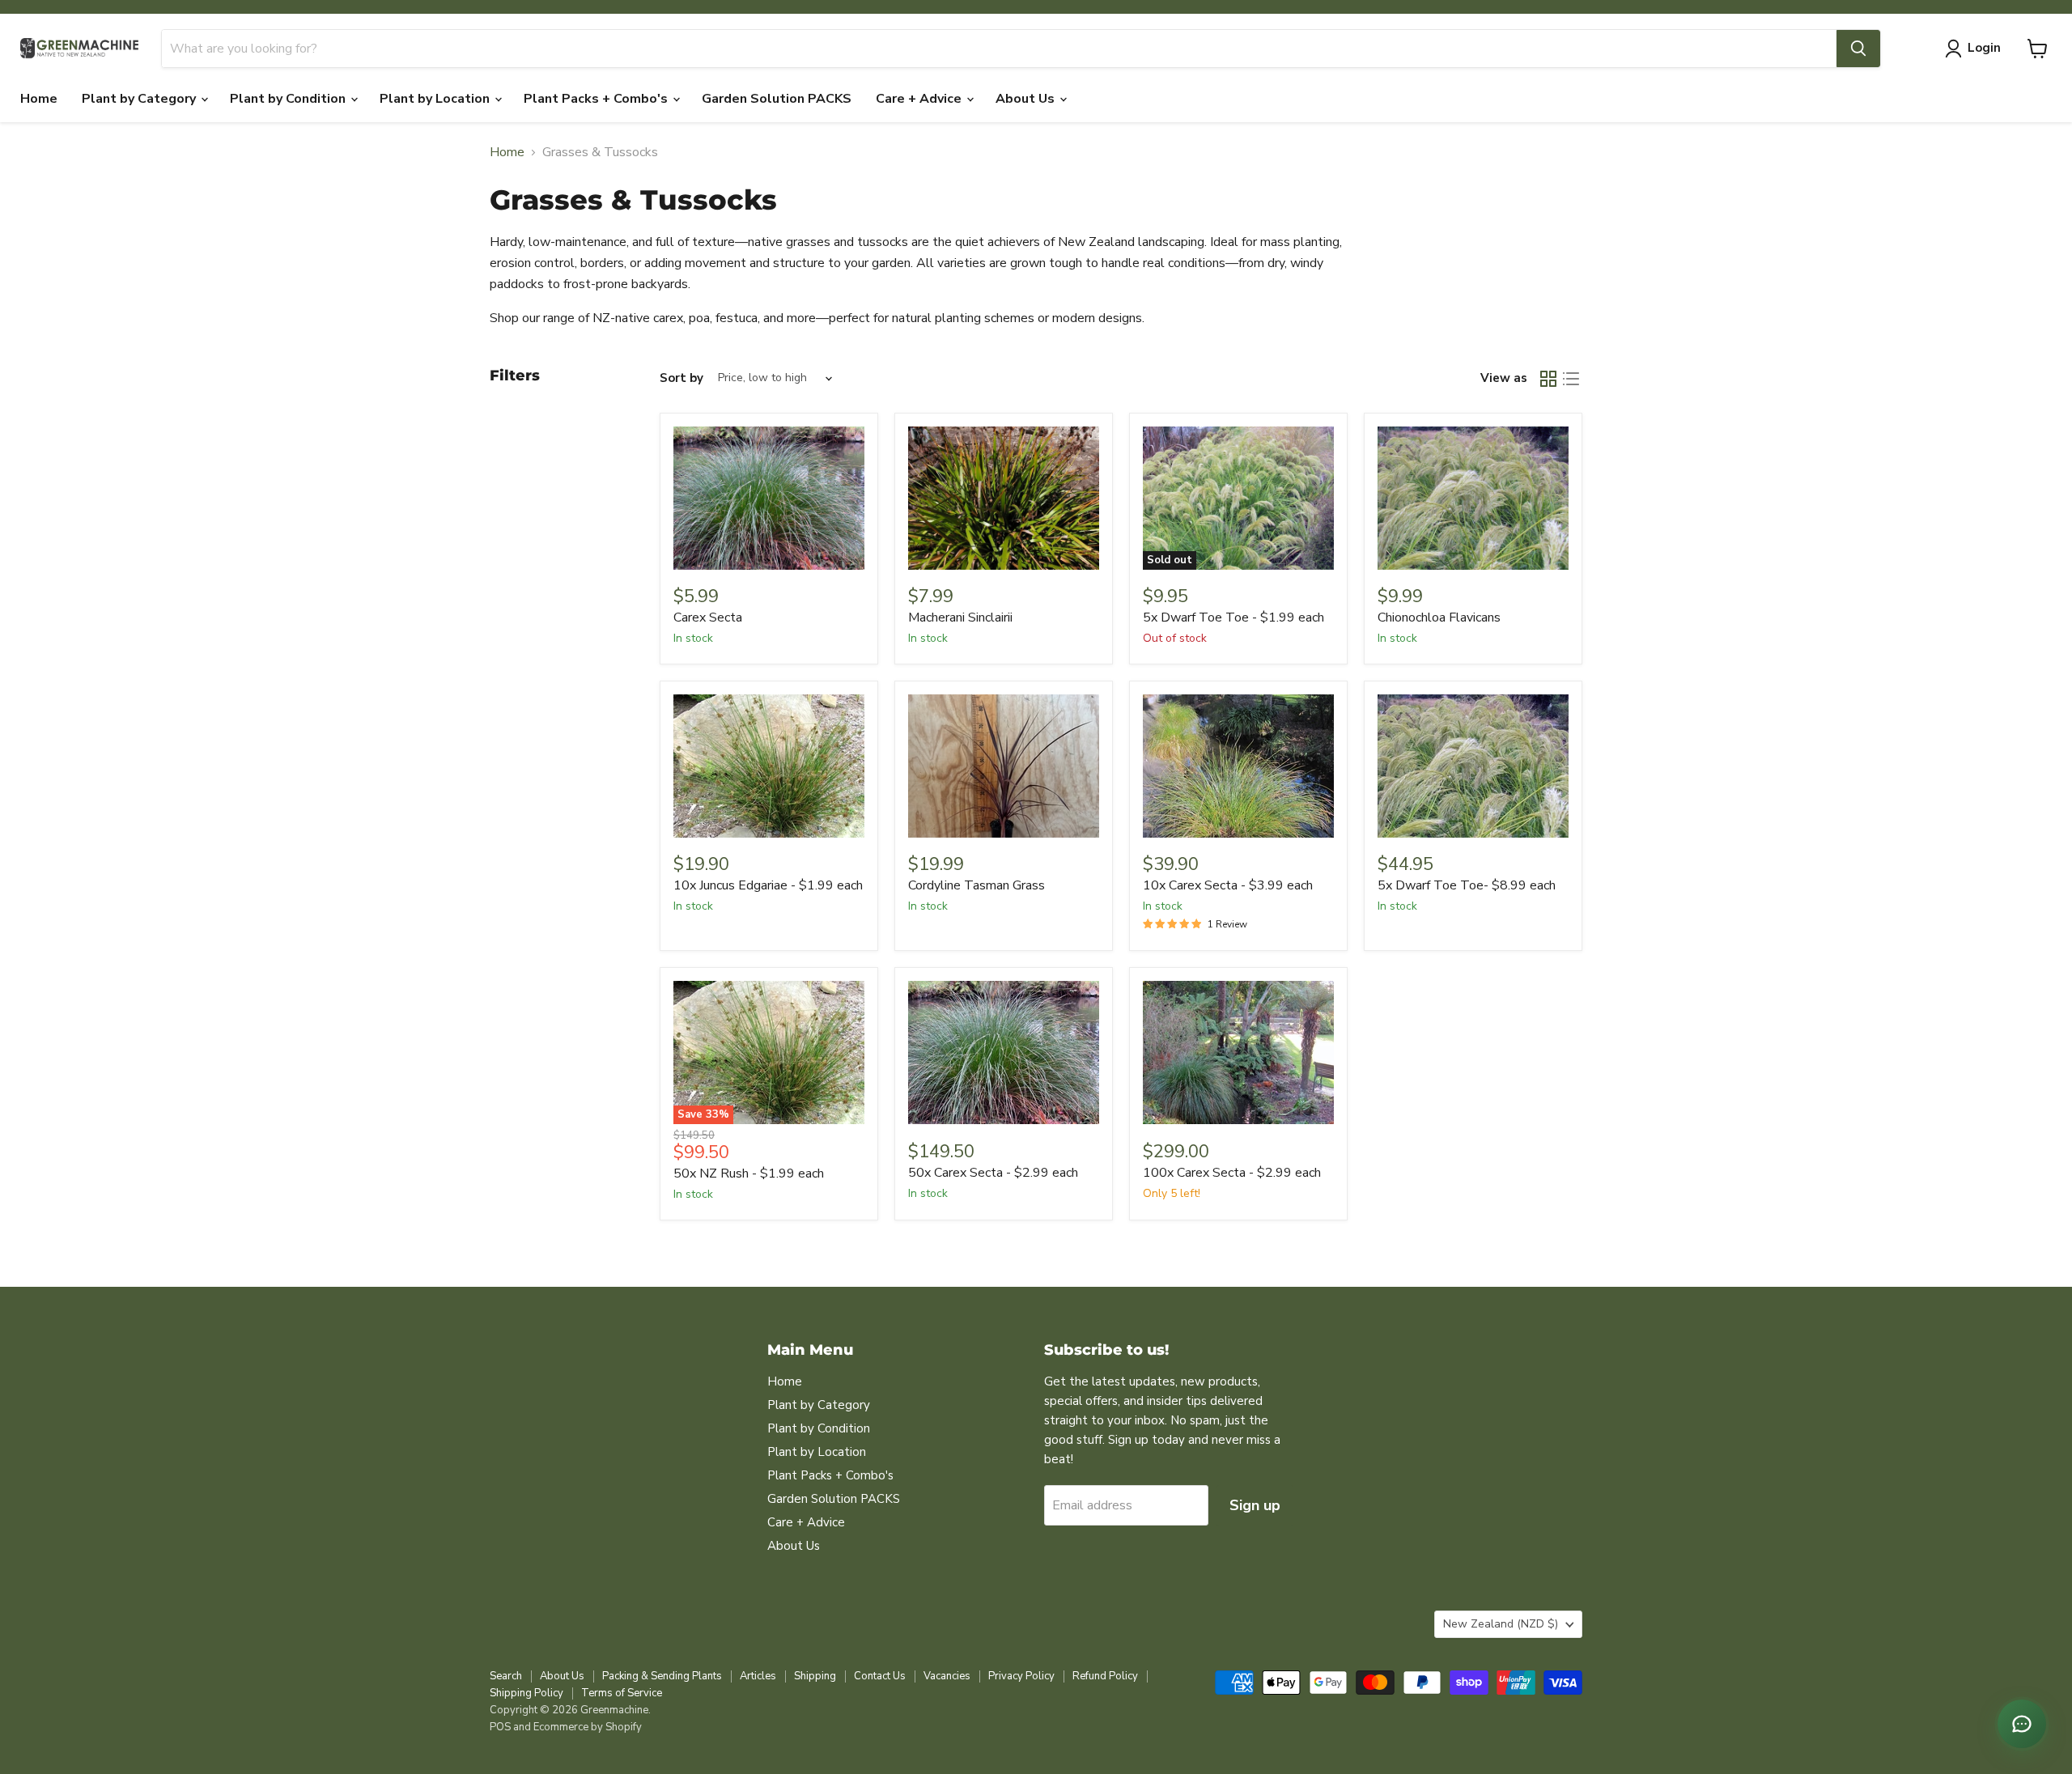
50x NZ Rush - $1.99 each (749, 1173)
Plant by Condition (289, 99)
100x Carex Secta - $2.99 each (1232, 1173)
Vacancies (947, 1676)
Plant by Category (140, 99)
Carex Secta (708, 618)
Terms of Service (622, 1693)
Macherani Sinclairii (960, 618)
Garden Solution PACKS (777, 99)
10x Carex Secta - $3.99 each (1228, 885)
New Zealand (1501, 1624)
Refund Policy (1105, 1676)
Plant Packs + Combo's (597, 99)
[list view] (1571, 379)
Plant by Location (436, 99)
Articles (758, 1676)
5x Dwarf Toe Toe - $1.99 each (1233, 618)
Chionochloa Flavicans (1439, 618)
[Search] (1858, 49)
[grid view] (1548, 379)
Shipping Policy (526, 1693)
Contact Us (880, 1676)
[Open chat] (2022, 1724)
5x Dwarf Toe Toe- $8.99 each (1467, 885)
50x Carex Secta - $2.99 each (993, 1173)
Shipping (815, 1676)
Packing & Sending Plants (662, 1676)
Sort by (681, 378)
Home (39, 99)
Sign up (1255, 1505)
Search (506, 1676)
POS (500, 1727)
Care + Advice (920, 99)
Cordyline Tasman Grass (977, 885)
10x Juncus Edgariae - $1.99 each (768, 885)
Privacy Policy (1021, 1676)
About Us (1027, 99)
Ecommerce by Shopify (588, 1727)
